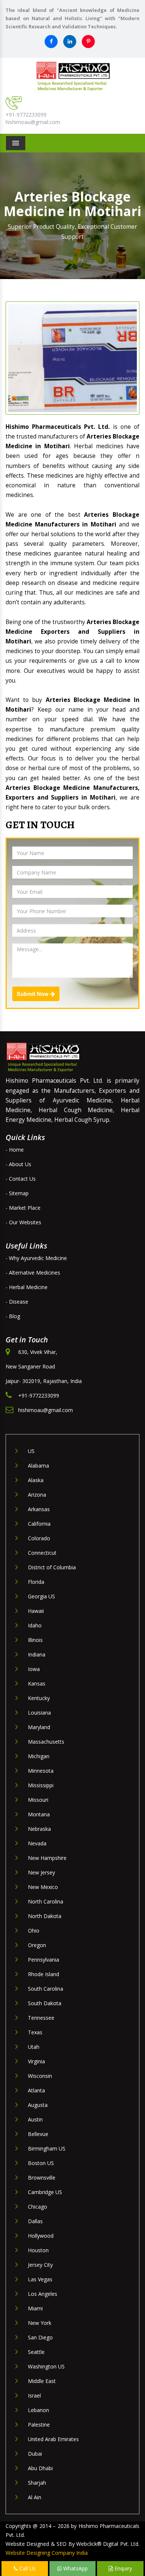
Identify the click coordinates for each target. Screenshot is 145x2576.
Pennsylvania (43, 1960)
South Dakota (45, 2003)
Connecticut (42, 1553)
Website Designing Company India (47, 2553)
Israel (34, 2395)
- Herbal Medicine (27, 1287)
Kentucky (39, 1698)
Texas (35, 2032)
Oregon (37, 1945)
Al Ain (35, 2497)
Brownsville (42, 2178)
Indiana (37, 1654)
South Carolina (46, 1989)
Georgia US (41, 1596)
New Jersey (41, 1872)
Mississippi (41, 1785)
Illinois (35, 1640)
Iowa (34, 1669)
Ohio (34, 1931)
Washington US (46, 2366)
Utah (34, 2047)
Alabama (38, 1466)
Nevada (37, 1843)
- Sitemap (17, 1193)
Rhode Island (43, 1974)
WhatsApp (75, 2568)
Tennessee (41, 2018)
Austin (35, 2119)
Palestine (39, 2425)
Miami (35, 2308)
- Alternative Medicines (33, 1273)
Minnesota (41, 1771)
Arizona (37, 1495)
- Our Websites (23, 1222)
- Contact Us (21, 1179)
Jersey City (40, 2265)
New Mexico (43, 1887)
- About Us (18, 1164)
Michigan (39, 1756)
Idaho (35, 1625)
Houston (38, 2250)
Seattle (36, 2352)
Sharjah (37, 2483)
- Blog (13, 1316)
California (39, 1524)
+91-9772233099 (26, 115)
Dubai (35, 2454)
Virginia (36, 2061)
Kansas (37, 1683)
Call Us (27, 2568)
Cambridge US (45, 2192)
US (31, 1451)
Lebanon (38, 2410)
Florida (36, 1582)
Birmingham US (47, 2148)
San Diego (40, 2337)
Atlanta (36, 2090)
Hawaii (36, 1611)
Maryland (39, 1727)
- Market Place (23, 1208)
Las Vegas (40, 2279)
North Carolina (46, 1901)
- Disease (17, 1302)
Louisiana (39, 1713)
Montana (39, 1814)
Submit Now (33, 994)
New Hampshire (47, 1858)
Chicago (38, 2207)
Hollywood (41, 2236)
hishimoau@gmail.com (33, 122)
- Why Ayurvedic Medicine (36, 1258)
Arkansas (39, 1509)
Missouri (38, 1800)
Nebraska (39, 1829)
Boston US (41, 2163)
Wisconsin (40, 2076)
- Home (15, 1150)
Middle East (42, 2381)
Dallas (35, 2221)
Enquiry (123, 2568)
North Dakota (45, 1916)
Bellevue (38, 2134)
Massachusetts (46, 1742)
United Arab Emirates (53, 2439)
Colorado (39, 1538)
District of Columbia (52, 1567)
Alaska (36, 1480)
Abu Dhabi (40, 2468)
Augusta (38, 2105)
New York (40, 2323)
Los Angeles (43, 2294)
